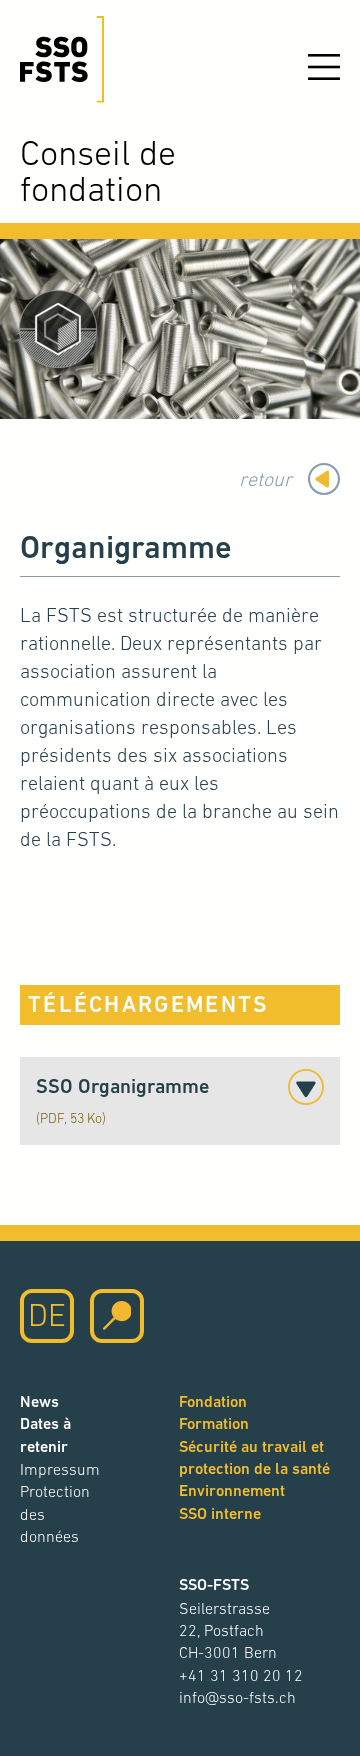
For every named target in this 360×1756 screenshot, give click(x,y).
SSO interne (220, 1513)
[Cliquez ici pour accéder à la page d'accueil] (62, 59)
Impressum (60, 1469)
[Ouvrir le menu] (324, 67)
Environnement (232, 1490)
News (39, 1401)
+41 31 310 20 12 (241, 1675)
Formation (214, 1423)
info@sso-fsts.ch (237, 1697)
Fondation (213, 1401)
